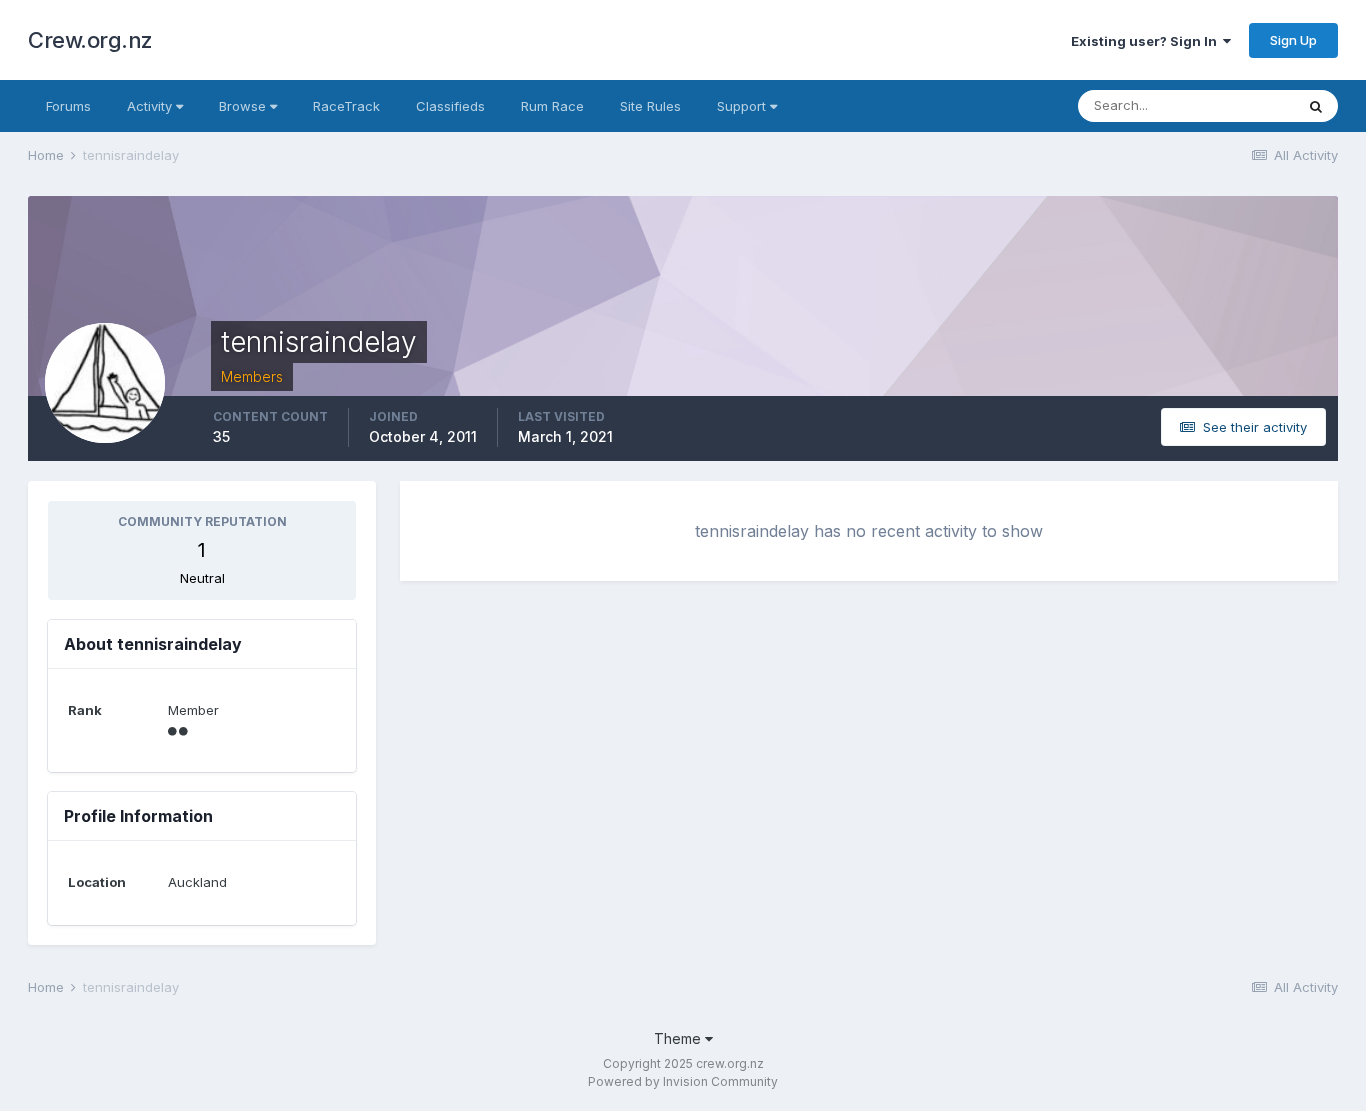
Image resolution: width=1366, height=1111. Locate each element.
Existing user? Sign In (1147, 41)
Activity (151, 106)
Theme (679, 1038)
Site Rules (650, 106)
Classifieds (450, 106)
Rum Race (552, 106)
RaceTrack (346, 106)
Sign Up (1293, 40)
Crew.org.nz (90, 40)
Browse (244, 106)
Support (743, 106)
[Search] (1316, 106)
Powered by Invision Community (683, 1081)
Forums (68, 106)
